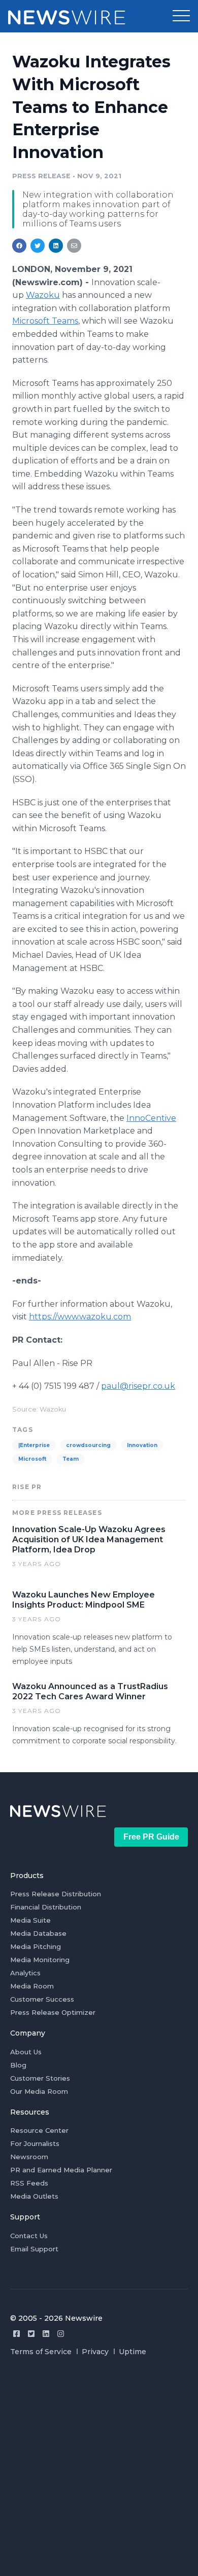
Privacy (95, 2352)
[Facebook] (16, 2334)
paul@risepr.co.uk (138, 1386)
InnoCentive (151, 1118)
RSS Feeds (29, 2183)
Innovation (142, 1445)
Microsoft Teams (45, 321)
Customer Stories (40, 2078)
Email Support (34, 2249)
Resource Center (39, 2130)
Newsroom (29, 2157)
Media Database (38, 1933)
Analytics (25, 1973)
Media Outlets (34, 2196)
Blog (18, 2065)
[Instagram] (61, 2334)
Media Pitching (36, 1946)
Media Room (32, 1986)
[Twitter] (31, 2334)
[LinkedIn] (46, 2334)
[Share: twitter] (38, 246)
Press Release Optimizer (53, 2012)
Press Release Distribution (56, 1894)
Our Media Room (39, 2091)
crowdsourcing (88, 1445)
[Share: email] (74, 246)
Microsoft (32, 1459)
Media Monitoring (40, 1960)
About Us (26, 2052)
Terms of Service (41, 2352)
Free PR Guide (151, 1837)
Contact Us (29, 2236)
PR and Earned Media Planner (61, 2170)
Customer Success (42, 1999)
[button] (181, 16)
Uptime (133, 2352)
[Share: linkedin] (56, 246)
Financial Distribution (46, 1907)
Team (71, 1459)
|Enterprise (34, 1445)
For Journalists (35, 2143)
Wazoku (43, 295)
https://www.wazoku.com (80, 1317)
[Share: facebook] (19, 246)
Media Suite (30, 1920)
